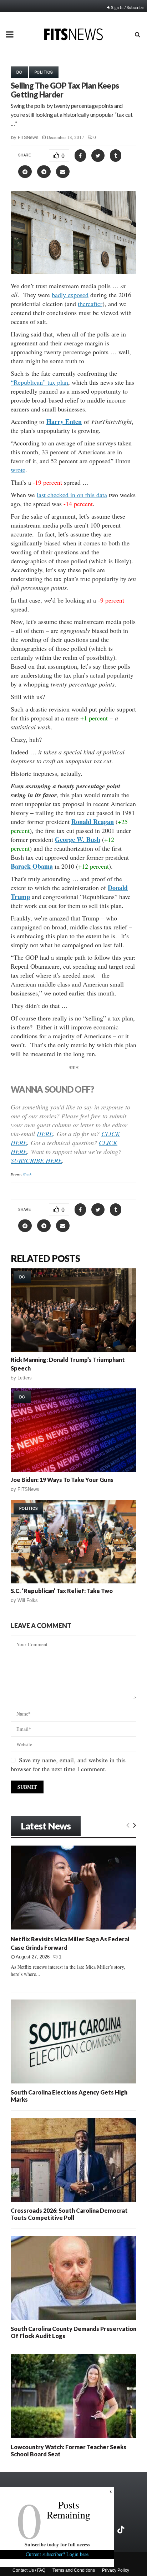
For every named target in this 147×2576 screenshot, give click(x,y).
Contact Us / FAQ (29, 2570)
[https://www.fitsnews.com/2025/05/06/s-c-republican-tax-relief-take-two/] (73, 1542)
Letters (25, 1378)
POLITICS (44, 72)
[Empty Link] (128, 1825)
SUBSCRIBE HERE (36, 1160)
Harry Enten (64, 421)
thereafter (90, 304)
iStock (27, 1174)
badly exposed (70, 295)
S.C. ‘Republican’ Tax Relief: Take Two (62, 1591)
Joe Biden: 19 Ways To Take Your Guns (62, 1480)
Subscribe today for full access (57, 2544)
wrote (18, 470)
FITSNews (28, 137)
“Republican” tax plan (39, 382)
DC (19, 72)
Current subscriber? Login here (57, 2554)
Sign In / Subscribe (127, 7)
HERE (45, 1134)
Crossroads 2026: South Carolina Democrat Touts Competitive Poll (69, 2214)
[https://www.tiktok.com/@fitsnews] (122, 2530)
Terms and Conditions (74, 2570)
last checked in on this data (72, 495)
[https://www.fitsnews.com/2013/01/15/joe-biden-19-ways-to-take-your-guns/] (73, 1430)
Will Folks (28, 1600)
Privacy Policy (116, 2570)
